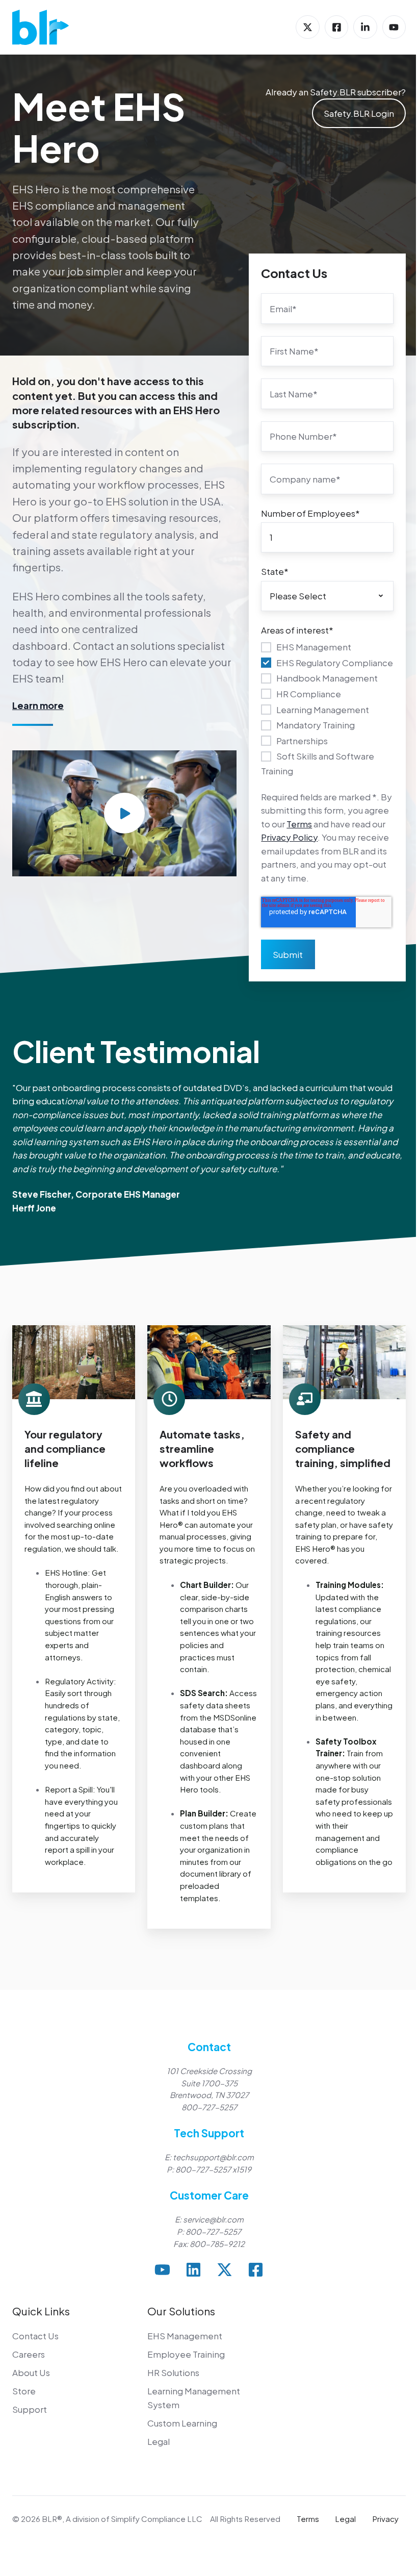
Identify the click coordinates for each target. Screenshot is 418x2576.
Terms (299, 824)
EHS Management (185, 2336)
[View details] (307, 27)
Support (30, 2409)
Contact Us (35, 2336)
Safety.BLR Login (359, 113)
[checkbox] (327, 708)
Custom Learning (182, 2423)
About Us (31, 2372)
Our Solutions (181, 2311)
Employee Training (186, 2354)
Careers (29, 2354)
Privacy (385, 2519)
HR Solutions (173, 2372)
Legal (159, 2441)
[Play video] (124, 813)
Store (24, 2391)
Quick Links (41, 2311)
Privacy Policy (289, 837)
